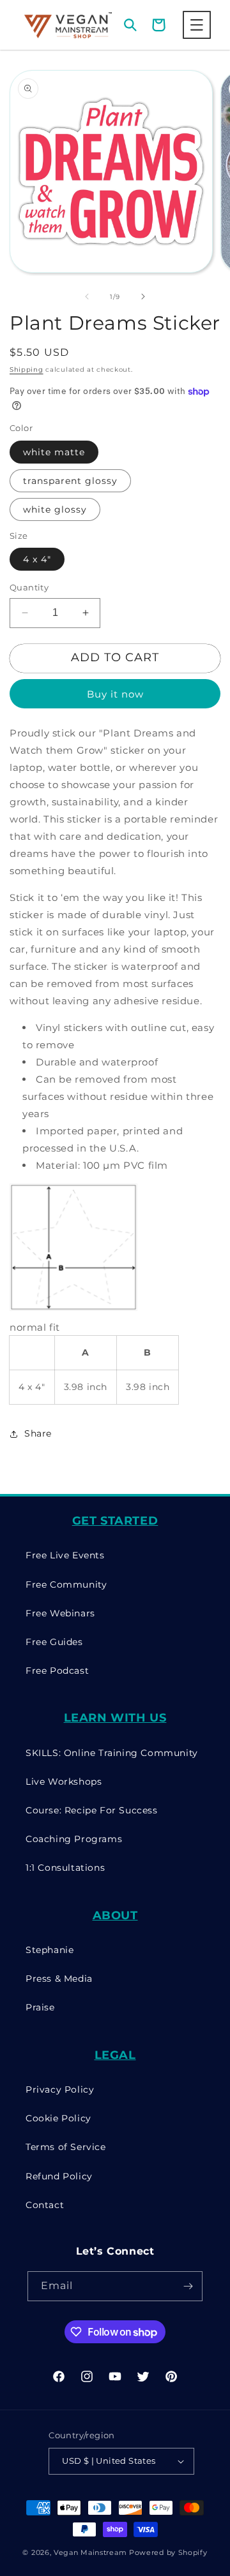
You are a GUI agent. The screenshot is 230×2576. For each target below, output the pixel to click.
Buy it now (115, 694)
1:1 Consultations (65, 1868)
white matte (54, 452)
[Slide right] (143, 296)
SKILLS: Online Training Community (112, 1753)
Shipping (27, 370)
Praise (40, 2007)
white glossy (55, 509)
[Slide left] (87, 296)
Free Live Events (65, 1555)
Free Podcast (57, 1671)
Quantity (29, 587)
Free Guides (54, 1642)
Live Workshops (64, 1782)
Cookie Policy (58, 2118)
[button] (197, 25)
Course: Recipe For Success (92, 1810)
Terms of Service (66, 2147)
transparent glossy (70, 481)
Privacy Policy (60, 2089)
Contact (45, 2205)
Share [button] (38, 1433)
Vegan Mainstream (90, 2552)
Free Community (66, 1584)
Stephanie (50, 1950)
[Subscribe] (188, 2286)
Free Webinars (60, 1613)
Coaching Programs (74, 1839)
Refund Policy (59, 2176)
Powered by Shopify (168, 2552)
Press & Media (59, 1979)
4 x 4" (37, 559)
